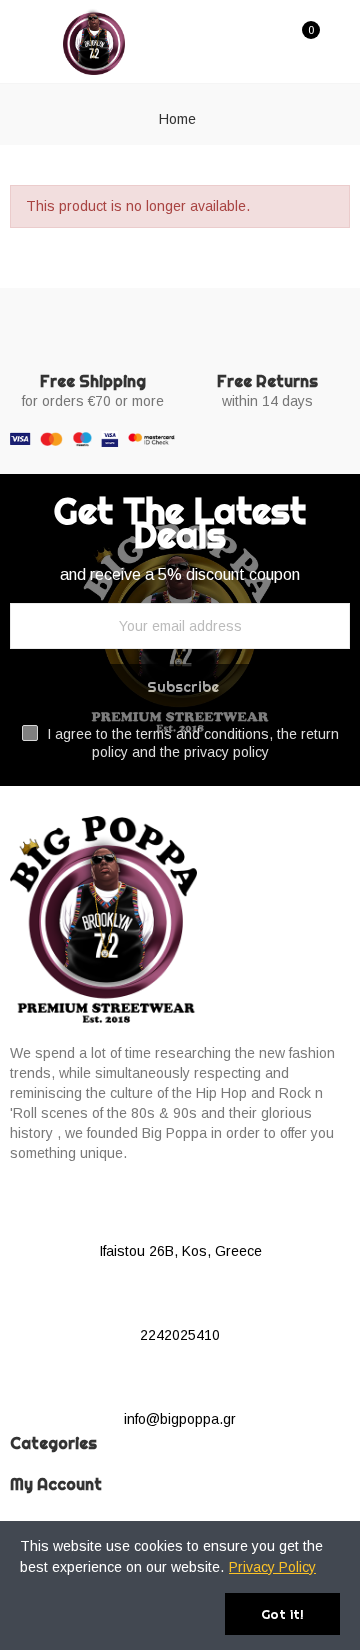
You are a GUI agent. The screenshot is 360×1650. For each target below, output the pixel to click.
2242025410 (180, 1335)
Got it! (282, 1614)
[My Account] (340, 41)
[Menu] (22, 41)
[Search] (268, 40)
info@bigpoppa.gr (180, 1419)
